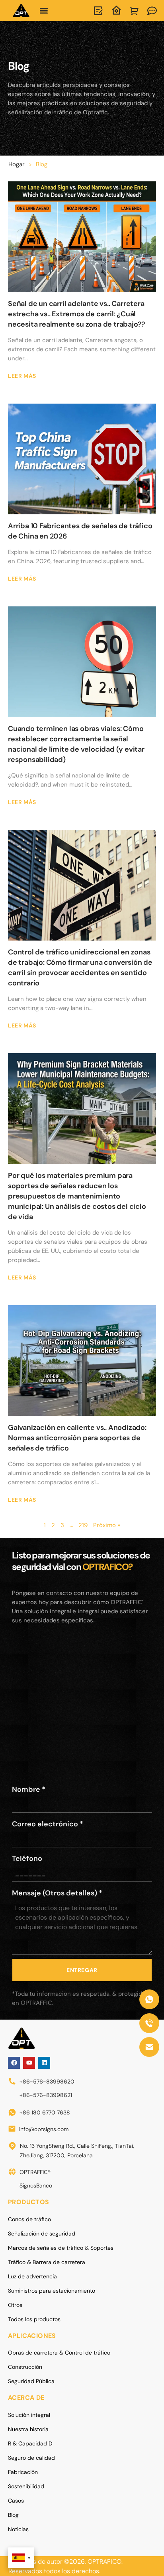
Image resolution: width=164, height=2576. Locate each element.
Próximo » (107, 1525)
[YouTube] (29, 2063)
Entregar (82, 1970)
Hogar (17, 164)
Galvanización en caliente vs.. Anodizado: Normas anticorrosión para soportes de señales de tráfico (77, 1438)
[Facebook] (14, 2063)
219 (83, 1525)
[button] (44, 11)
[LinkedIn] (44, 2063)
